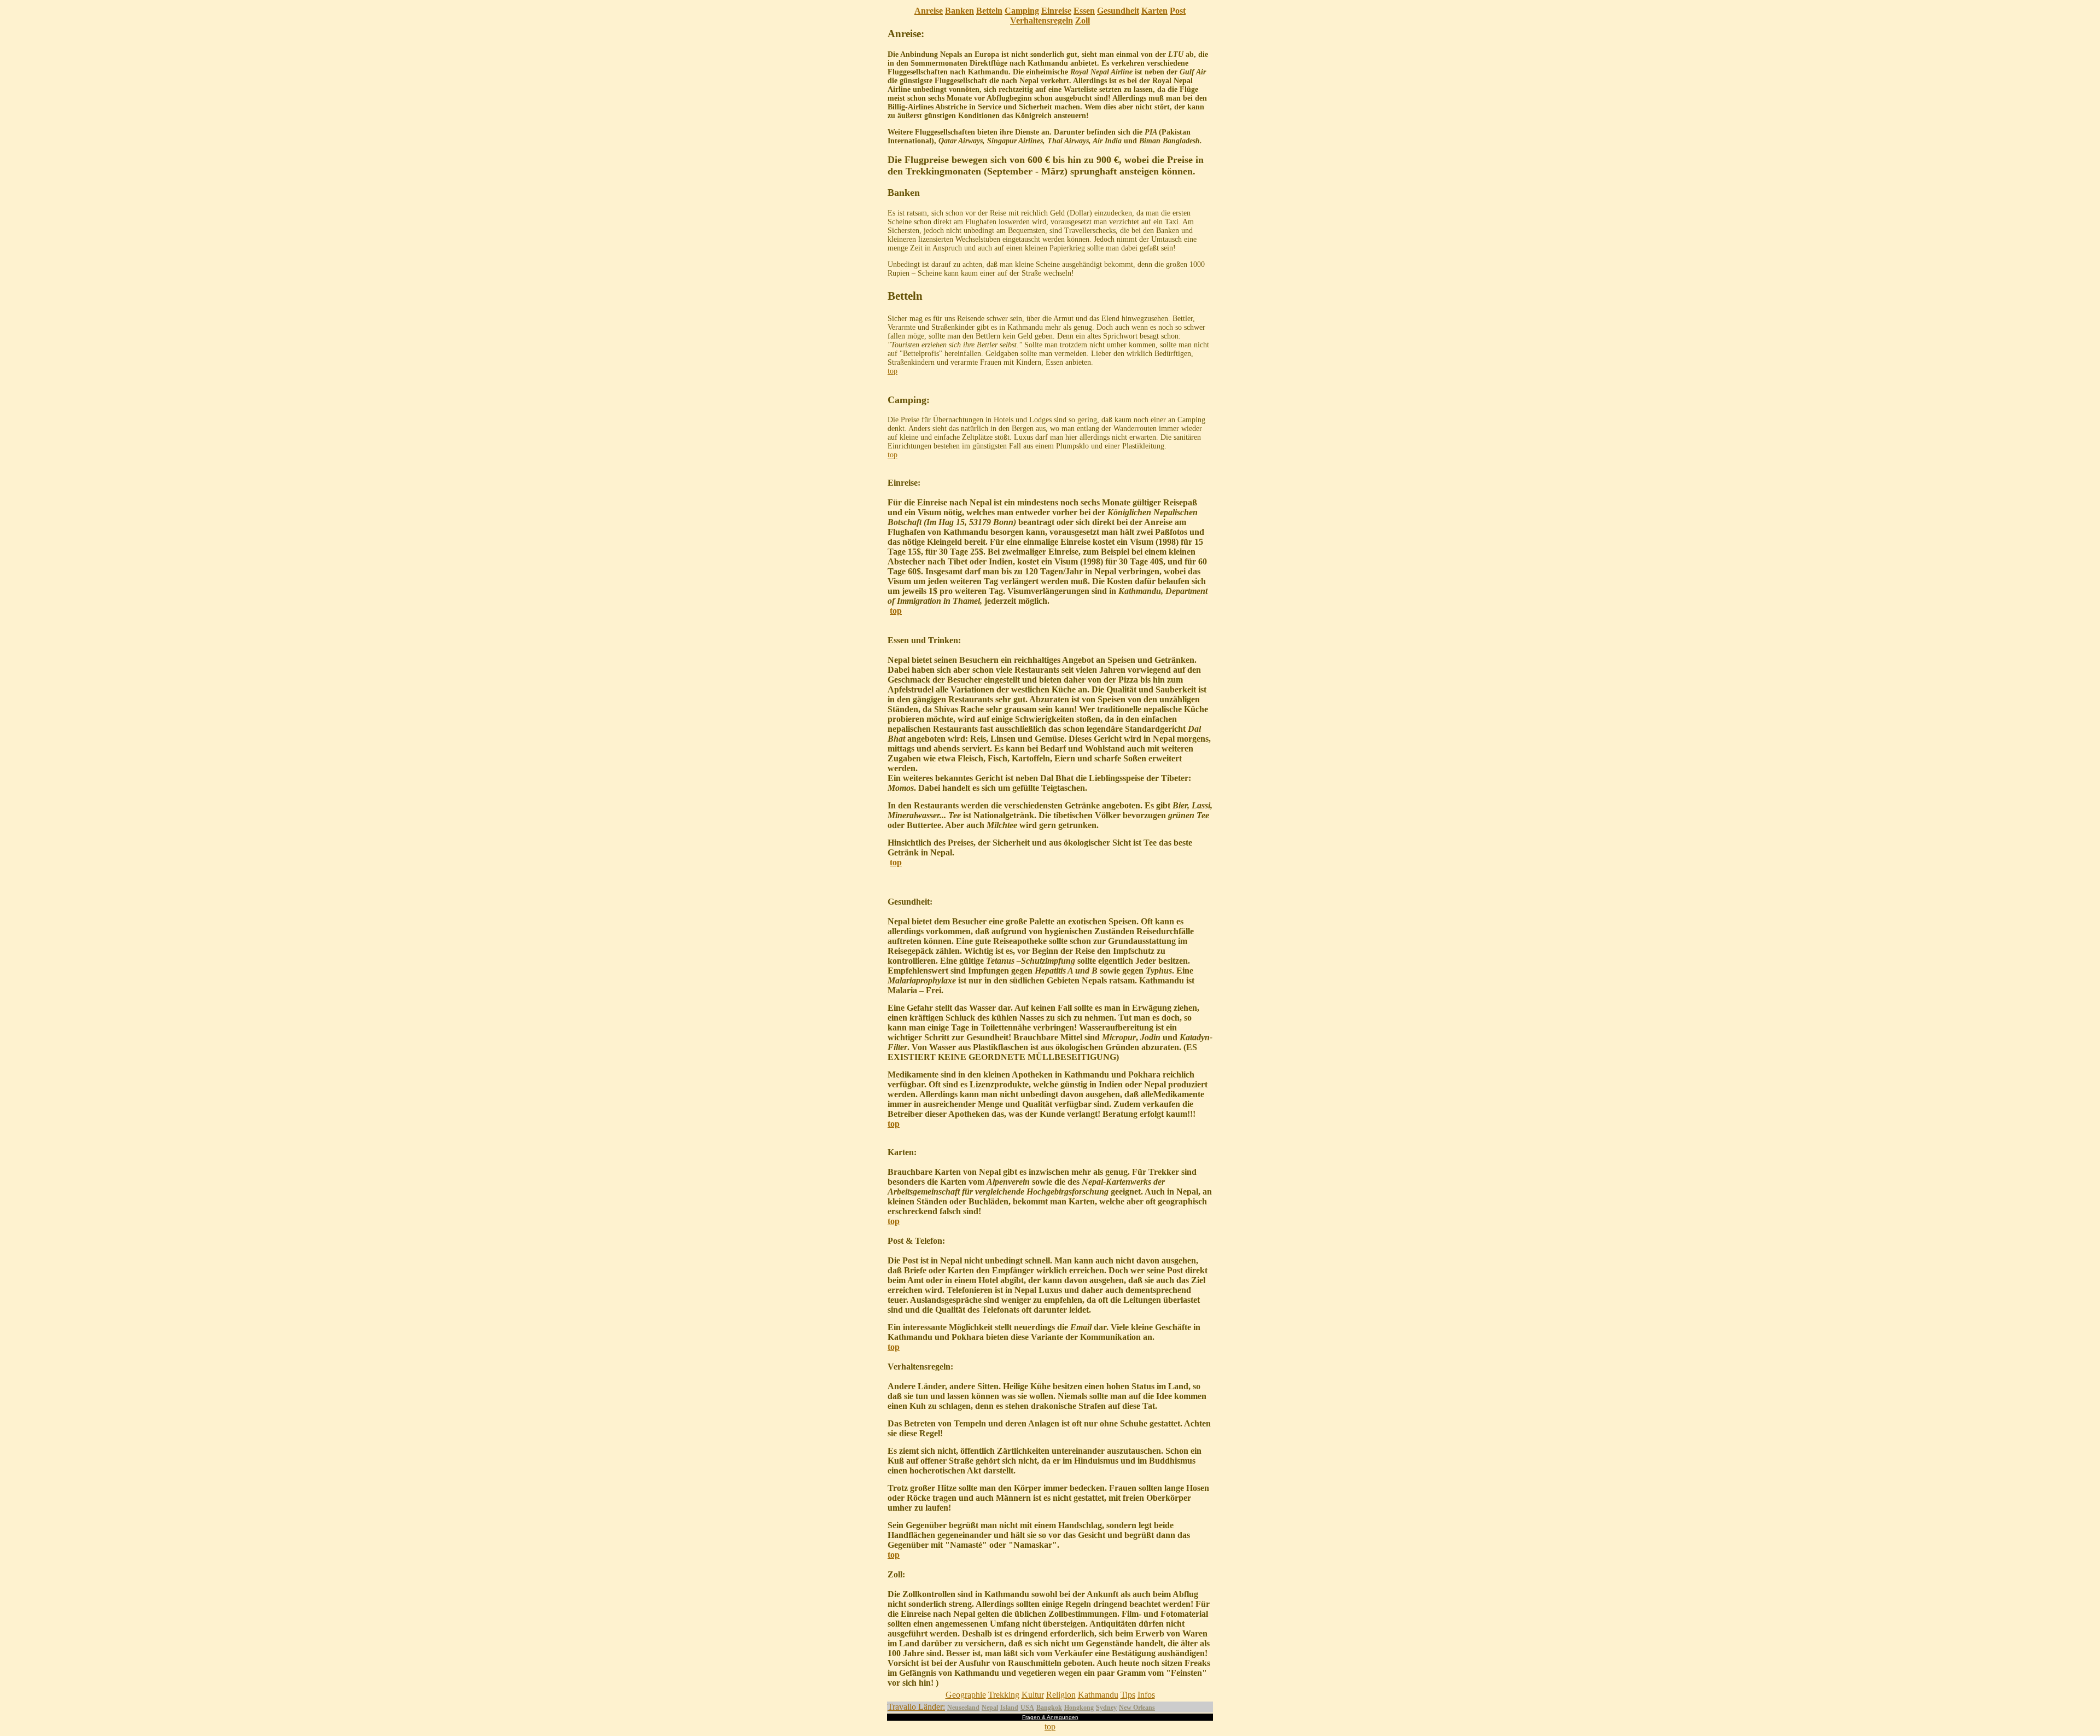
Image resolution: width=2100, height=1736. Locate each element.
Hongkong (1079, 1708)
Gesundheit (1118, 11)
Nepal (990, 1708)
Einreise (1056, 11)
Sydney (1106, 1708)
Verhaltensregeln (1042, 21)
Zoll (1083, 21)
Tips (1128, 1695)
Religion (1061, 1695)
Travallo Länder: (916, 1707)
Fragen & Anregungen (1050, 1717)
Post (1178, 11)
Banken (959, 11)
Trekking (1004, 1695)
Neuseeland (963, 1708)
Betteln (989, 11)
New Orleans (1137, 1708)
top (892, 371)
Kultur (1033, 1695)
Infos (1146, 1695)
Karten (1154, 11)
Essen (1084, 11)
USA (1027, 1708)
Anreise (929, 11)
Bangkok (1049, 1708)
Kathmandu (1098, 1695)
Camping (1022, 11)
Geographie (966, 1695)
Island (1009, 1708)
